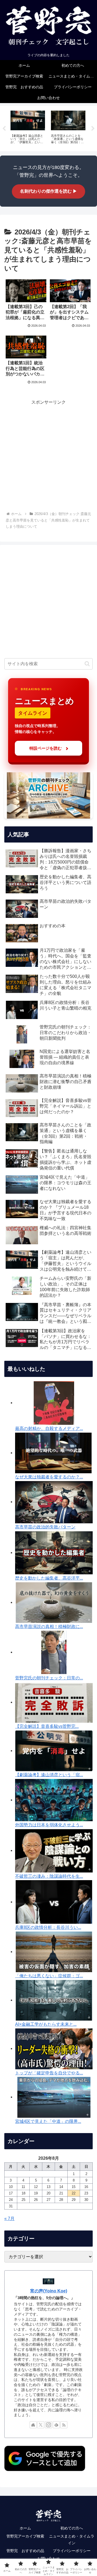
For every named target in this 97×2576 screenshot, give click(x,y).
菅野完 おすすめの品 (25, 2551)
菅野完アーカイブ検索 (25, 2536)
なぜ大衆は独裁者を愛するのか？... (49, 1477)
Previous (4, 129)
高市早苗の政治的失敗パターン (45, 1527)
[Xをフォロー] (41, 2425)
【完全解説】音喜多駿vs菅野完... (47, 1726)
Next (93, 129)
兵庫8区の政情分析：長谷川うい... (48, 1927)
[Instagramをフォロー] (48, 2425)
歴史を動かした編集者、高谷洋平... (49, 1578)
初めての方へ (72, 2528)
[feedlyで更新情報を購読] (56, 2425)
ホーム (25, 2528)
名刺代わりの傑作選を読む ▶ (48, 191)
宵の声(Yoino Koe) (49, 2291)
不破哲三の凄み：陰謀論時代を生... (49, 1876)
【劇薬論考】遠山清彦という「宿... (49, 1775)
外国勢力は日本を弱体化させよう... (49, 1825)
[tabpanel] (28, 128)
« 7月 (9, 2219)
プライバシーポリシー (72, 2551)
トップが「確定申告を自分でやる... (49, 2073)
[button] (87, 664)
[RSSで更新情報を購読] (64, 2425)
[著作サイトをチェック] (33, 2425)
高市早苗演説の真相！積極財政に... (49, 1627)
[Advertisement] (48, 454)
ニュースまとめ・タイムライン (72, 2540)
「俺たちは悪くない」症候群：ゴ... (49, 1976)
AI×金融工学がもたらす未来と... (46, 2024)
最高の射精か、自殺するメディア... (49, 1428)
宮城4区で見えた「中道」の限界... (48, 2121)
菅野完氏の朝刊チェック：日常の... (49, 1678)
